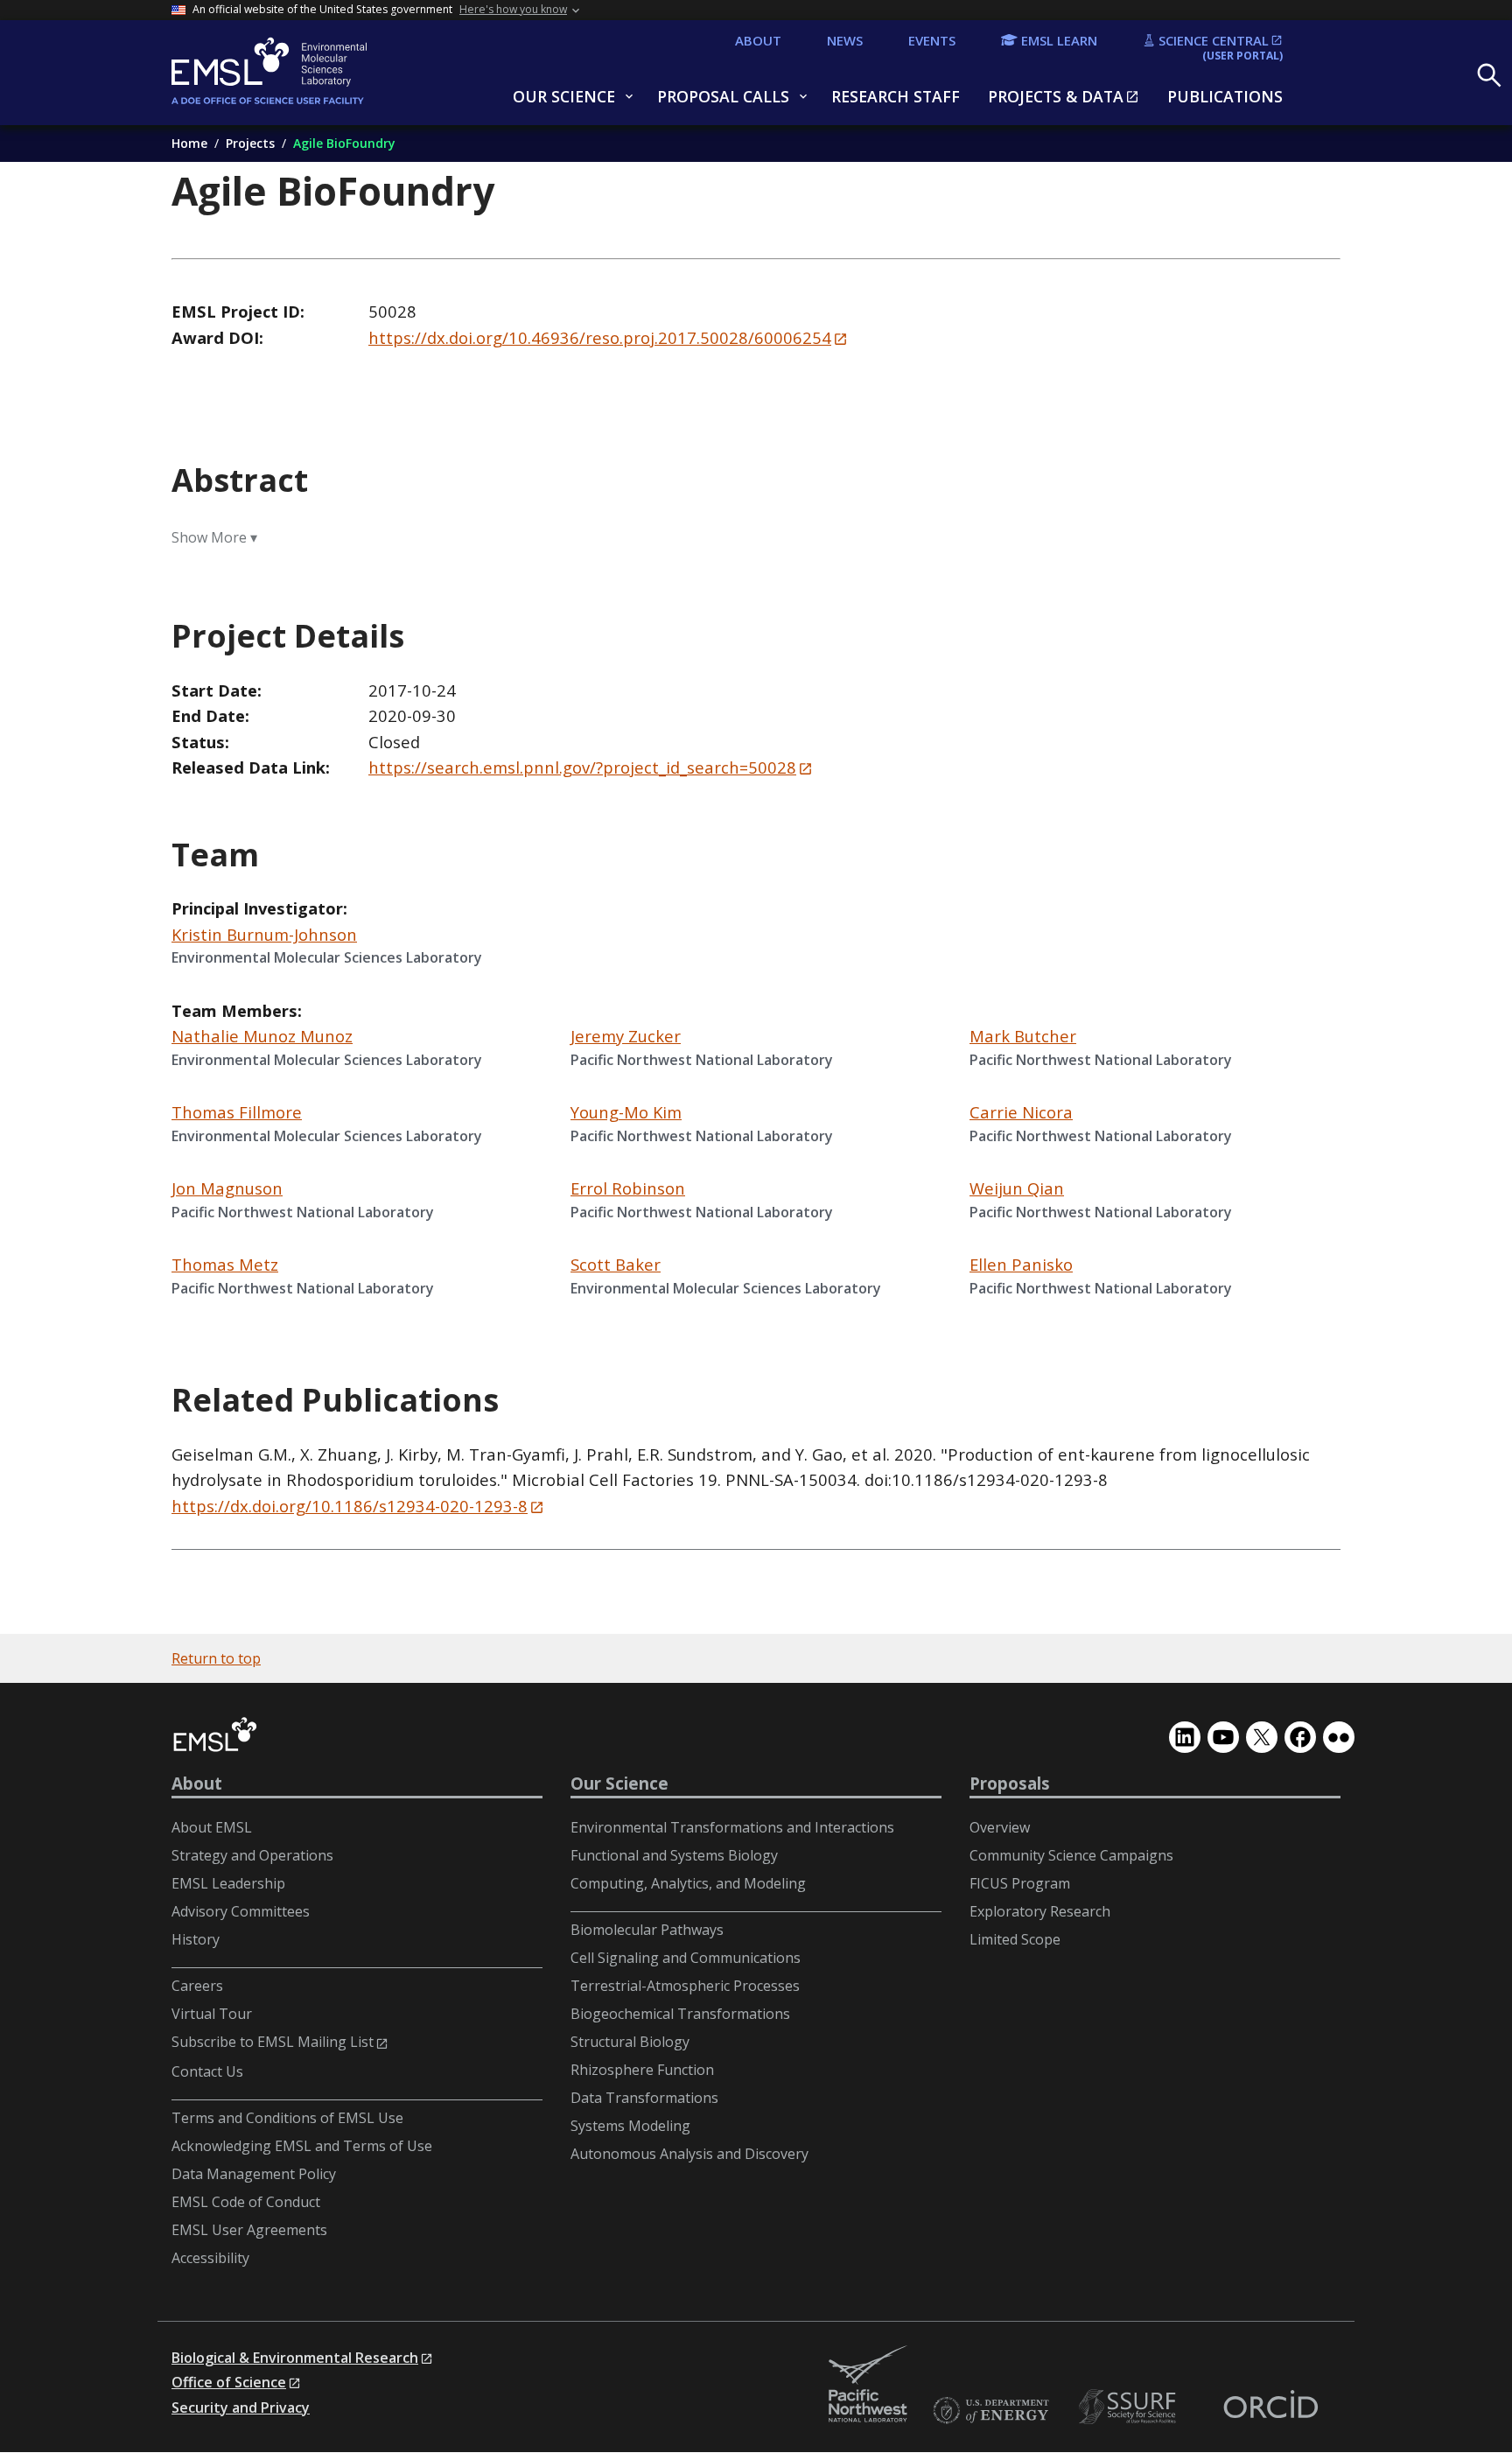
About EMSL (212, 1827)
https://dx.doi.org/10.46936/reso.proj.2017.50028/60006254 (600, 337)
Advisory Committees (241, 1911)
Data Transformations (644, 2098)
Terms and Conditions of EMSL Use (287, 2118)
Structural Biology (630, 2042)
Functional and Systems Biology (674, 1855)
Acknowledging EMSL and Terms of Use (302, 2146)
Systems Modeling (630, 2126)
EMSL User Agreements (249, 2230)
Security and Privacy (241, 2407)
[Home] (311, 73)
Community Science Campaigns (1071, 1855)
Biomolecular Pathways (647, 1930)
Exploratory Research (1040, 1911)
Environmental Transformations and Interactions (732, 1827)
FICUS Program (1020, 1883)
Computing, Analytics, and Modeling (688, 1883)
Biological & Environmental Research (295, 2358)
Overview (1000, 1827)
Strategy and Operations (252, 1855)
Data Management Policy (254, 2174)
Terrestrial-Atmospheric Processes (685, 1986)
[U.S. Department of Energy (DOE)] (990, 2411)
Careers (197, 1986)
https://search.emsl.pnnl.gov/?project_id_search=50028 (582, 767)
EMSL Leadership (228, 1883)
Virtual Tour (212, 2014)
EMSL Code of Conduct (246, 2202)
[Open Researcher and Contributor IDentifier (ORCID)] (1270, 2407)
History (196, 1939)
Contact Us (207, 2071)
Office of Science (229, 2382)
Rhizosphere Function (642, 2070)
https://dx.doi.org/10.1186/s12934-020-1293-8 (350, 1506)
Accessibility (210, 2258)
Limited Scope (1015, 1939)
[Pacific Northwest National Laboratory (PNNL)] (868, 2385)
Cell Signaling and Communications (686, 1958)
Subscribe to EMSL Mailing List (273, 2042)
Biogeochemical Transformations (680, 2014)
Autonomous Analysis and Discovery (689, 2154)
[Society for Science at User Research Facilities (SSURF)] (1130, 2407)
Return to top (216, 1658)
